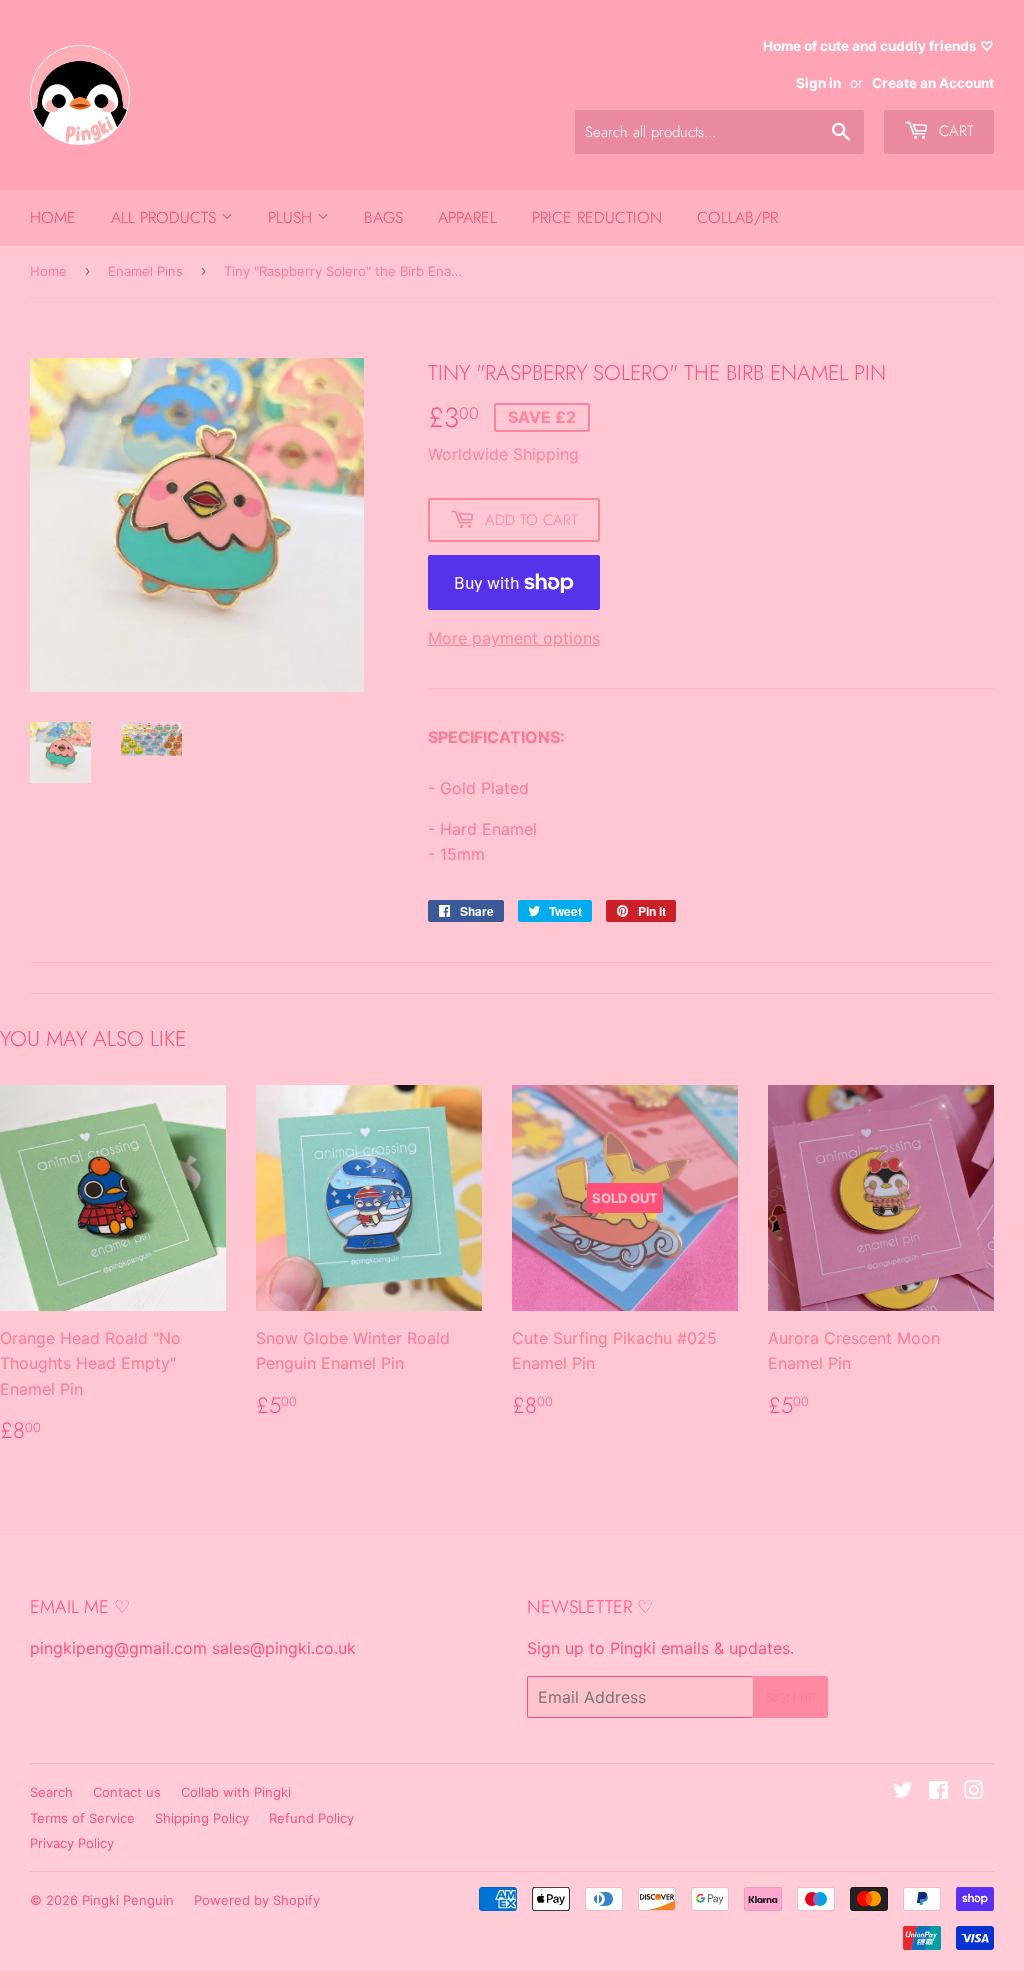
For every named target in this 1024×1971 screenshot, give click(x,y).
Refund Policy (311, 1818)
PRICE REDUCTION (597, 217)
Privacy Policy (72, 1843)
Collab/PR (737, 217)
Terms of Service (82, 1818)
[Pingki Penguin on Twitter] (903, 1792)
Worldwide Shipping (503, 454)
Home (53, 217)
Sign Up (790, 1697)
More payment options (514, 638)
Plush (292, 217)
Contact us (127, 1792)
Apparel (467, 217)
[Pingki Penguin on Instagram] (974, 1792)
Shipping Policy (202, 1818)
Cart (954, 131)
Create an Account (933, 83)
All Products (166, 217)
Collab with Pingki (236, 1792)
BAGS (383, 217)
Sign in (818, 83)
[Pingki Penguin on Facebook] (938, 1792)
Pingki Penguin (128, 1900)
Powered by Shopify (257, 1900)
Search (51, 1792)
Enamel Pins (145, 271)
